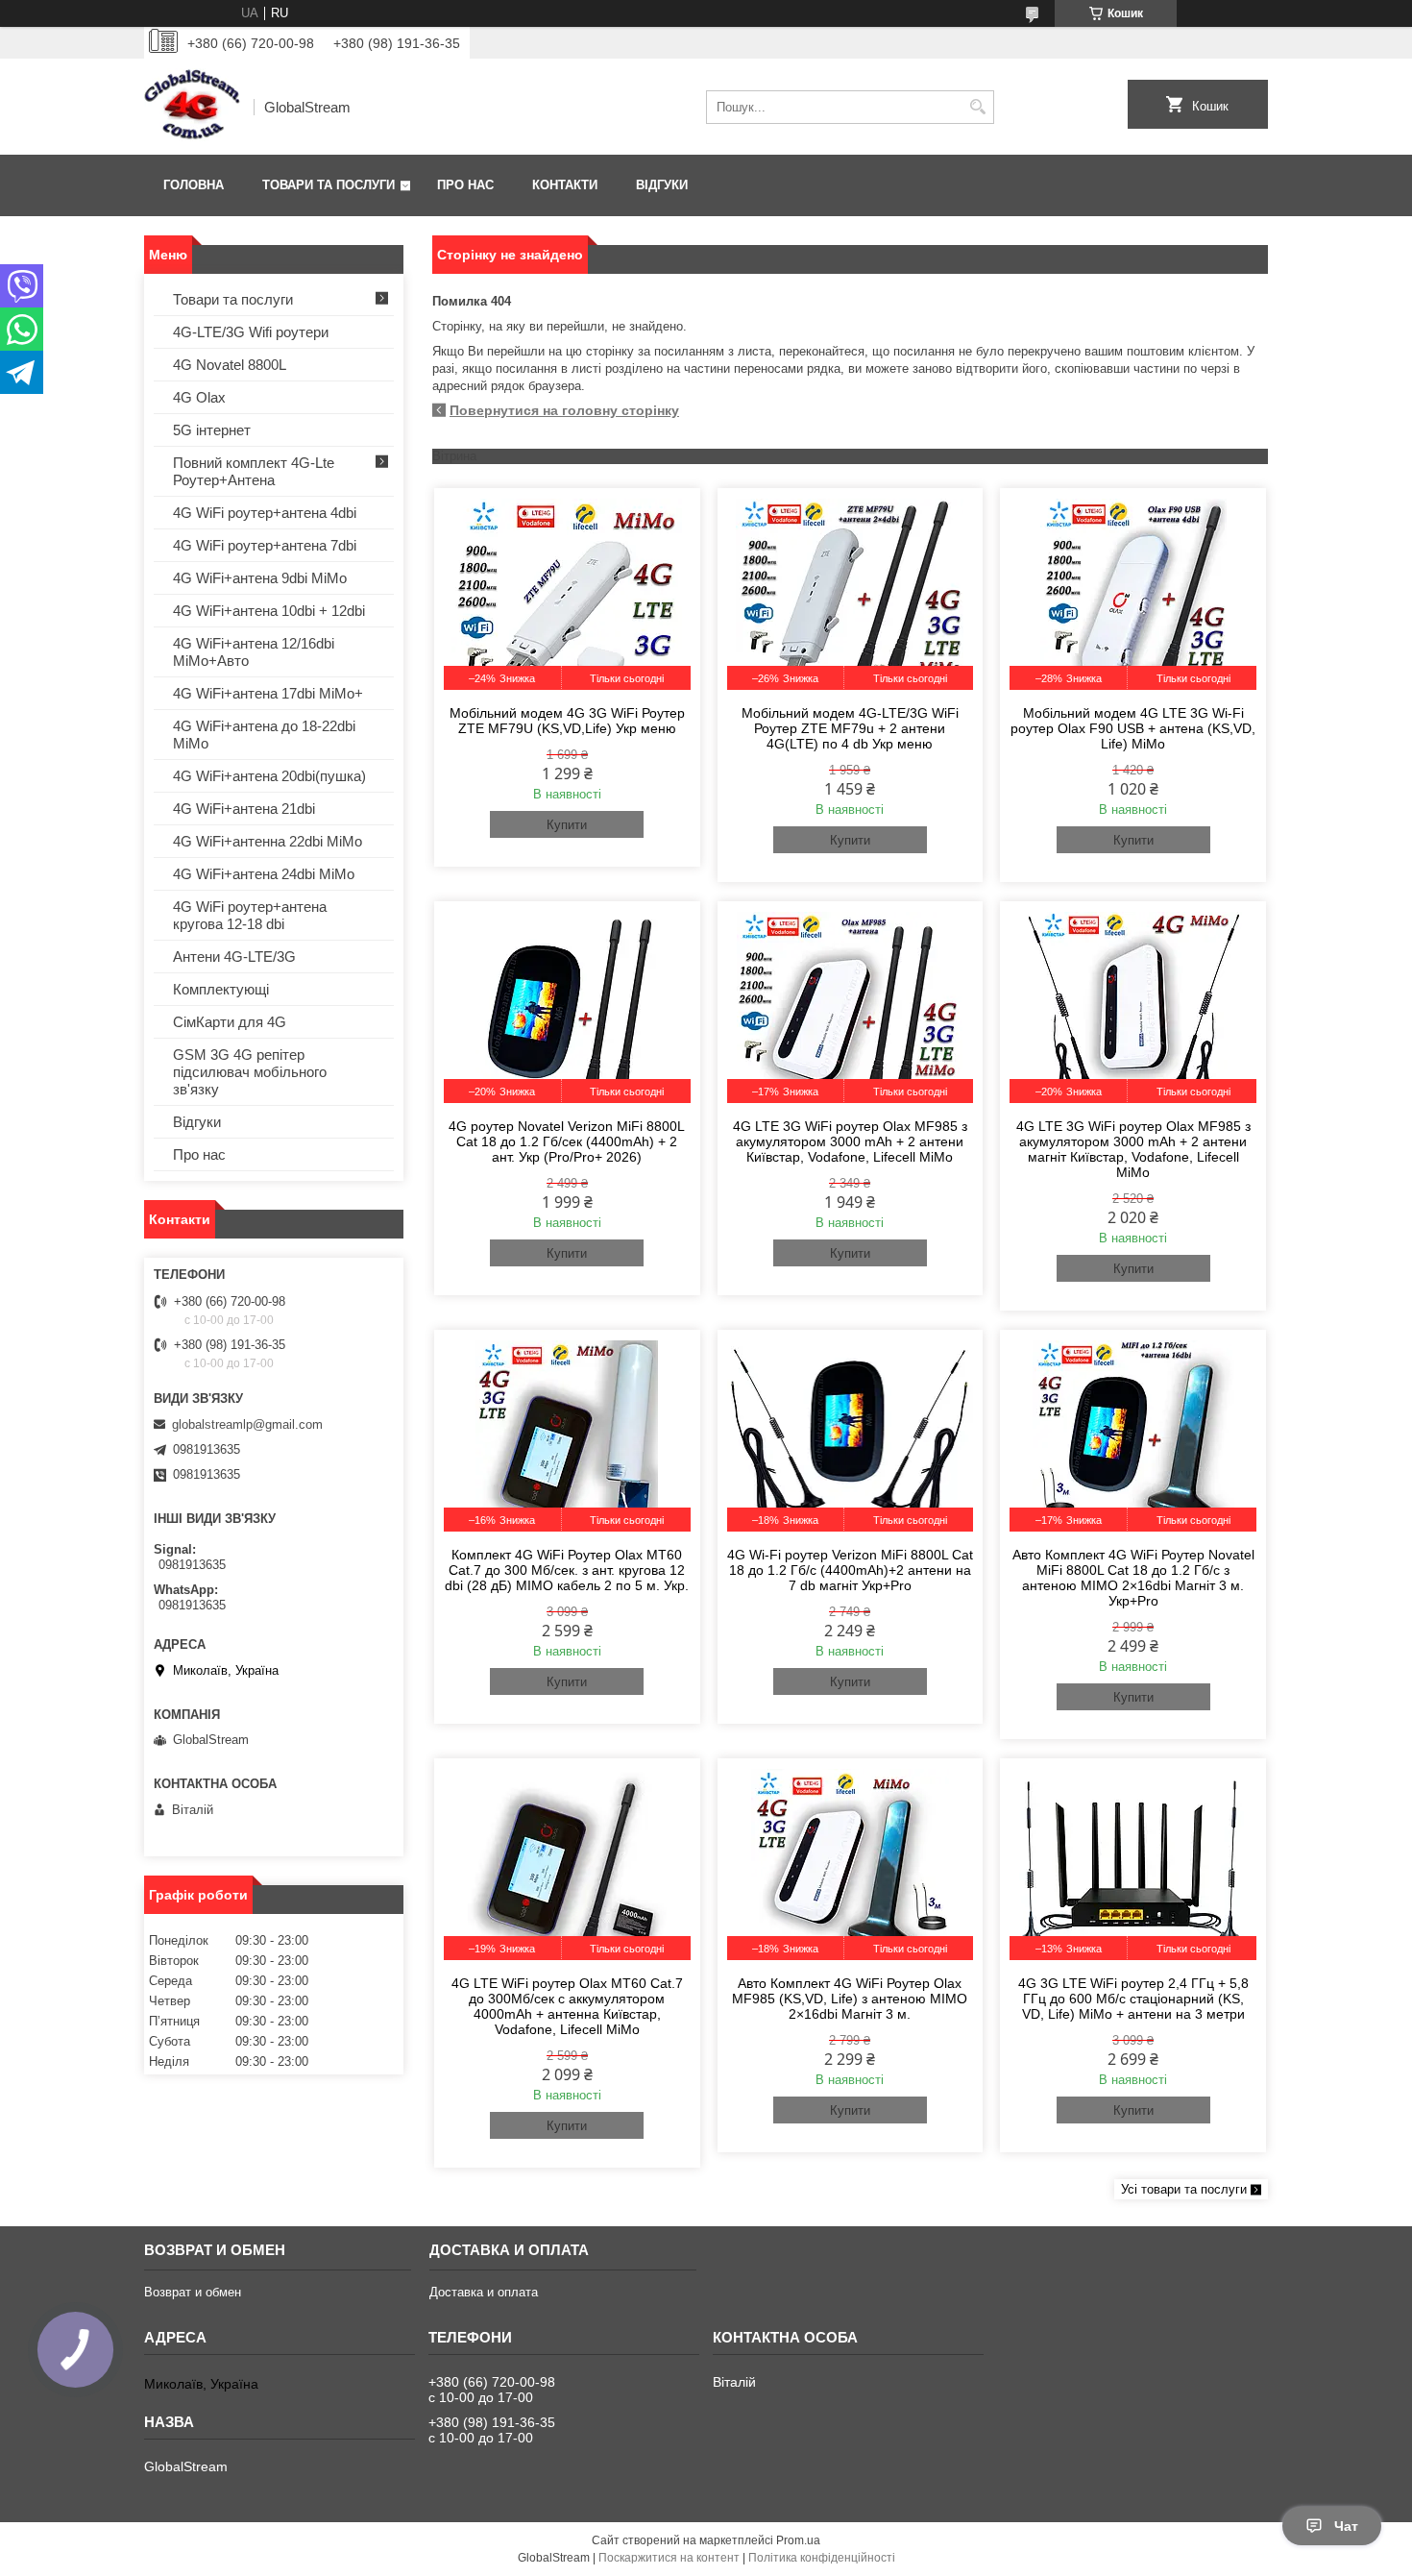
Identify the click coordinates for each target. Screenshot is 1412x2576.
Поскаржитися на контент (669, 2558)
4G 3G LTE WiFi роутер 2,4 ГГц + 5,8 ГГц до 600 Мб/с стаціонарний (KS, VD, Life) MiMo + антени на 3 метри (1133, 1999)
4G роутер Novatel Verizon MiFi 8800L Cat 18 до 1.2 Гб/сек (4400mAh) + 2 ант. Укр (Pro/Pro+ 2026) (567, 1141)
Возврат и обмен (193, 2292)
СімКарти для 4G (230, 1022)
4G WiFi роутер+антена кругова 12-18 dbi (250, 915)
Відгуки (662, 185)
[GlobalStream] (192, 107)
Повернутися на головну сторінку (564, 410)
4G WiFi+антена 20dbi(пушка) (269, 776)
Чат (1346, 2526)
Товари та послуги (329, 185)
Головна (194, 185)
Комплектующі (221, 989)
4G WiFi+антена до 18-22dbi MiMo (264, 735)
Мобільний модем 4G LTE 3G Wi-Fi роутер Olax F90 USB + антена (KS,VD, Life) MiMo (1133, 728)
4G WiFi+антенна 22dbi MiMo (268, 841)
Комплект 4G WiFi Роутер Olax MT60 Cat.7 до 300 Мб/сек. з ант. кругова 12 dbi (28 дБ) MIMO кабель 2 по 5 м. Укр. (567, 1570)
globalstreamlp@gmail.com (247, 1424)
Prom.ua (798, 2540)
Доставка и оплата (484, 2292)
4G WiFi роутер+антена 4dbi (265, 513)
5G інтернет (212, 430)
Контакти (565, 185)
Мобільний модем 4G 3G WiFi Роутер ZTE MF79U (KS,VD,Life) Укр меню (567, 721)
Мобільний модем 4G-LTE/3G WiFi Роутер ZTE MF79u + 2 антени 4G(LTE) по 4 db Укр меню (850, 728)
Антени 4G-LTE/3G (234, 957)
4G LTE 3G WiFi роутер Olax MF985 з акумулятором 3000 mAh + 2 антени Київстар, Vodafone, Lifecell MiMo (850, 1141)
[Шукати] (977, 107)
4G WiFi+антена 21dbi (244, 809)
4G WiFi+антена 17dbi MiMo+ (268, 693)
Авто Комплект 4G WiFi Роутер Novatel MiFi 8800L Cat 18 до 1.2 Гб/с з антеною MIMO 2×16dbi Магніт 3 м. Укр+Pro (1133, 1578)
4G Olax (199, 397)
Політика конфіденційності (822, 2558)
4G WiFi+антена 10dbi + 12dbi (269, 611)
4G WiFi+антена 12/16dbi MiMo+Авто (254, 652)
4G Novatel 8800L (230, 365)
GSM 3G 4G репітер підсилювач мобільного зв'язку (250, 1072)
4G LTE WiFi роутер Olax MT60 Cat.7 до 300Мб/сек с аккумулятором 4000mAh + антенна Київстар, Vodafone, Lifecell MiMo (567, 2006)
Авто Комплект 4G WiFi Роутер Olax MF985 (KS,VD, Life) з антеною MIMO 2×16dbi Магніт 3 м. (850, 1999)
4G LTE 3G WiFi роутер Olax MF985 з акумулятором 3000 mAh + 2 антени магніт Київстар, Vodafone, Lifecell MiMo (1133, 1149)
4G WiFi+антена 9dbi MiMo (260, 578)
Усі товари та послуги (1184, 2189)
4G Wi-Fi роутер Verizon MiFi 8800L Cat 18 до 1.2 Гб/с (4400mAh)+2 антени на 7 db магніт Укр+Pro (850, 1570)
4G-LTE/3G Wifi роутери (251, 332)
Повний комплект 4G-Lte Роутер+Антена (254, 471)
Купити (567, 825)
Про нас (465, 185)
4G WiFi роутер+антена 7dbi (265, 545)
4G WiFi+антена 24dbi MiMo (264, 874)
